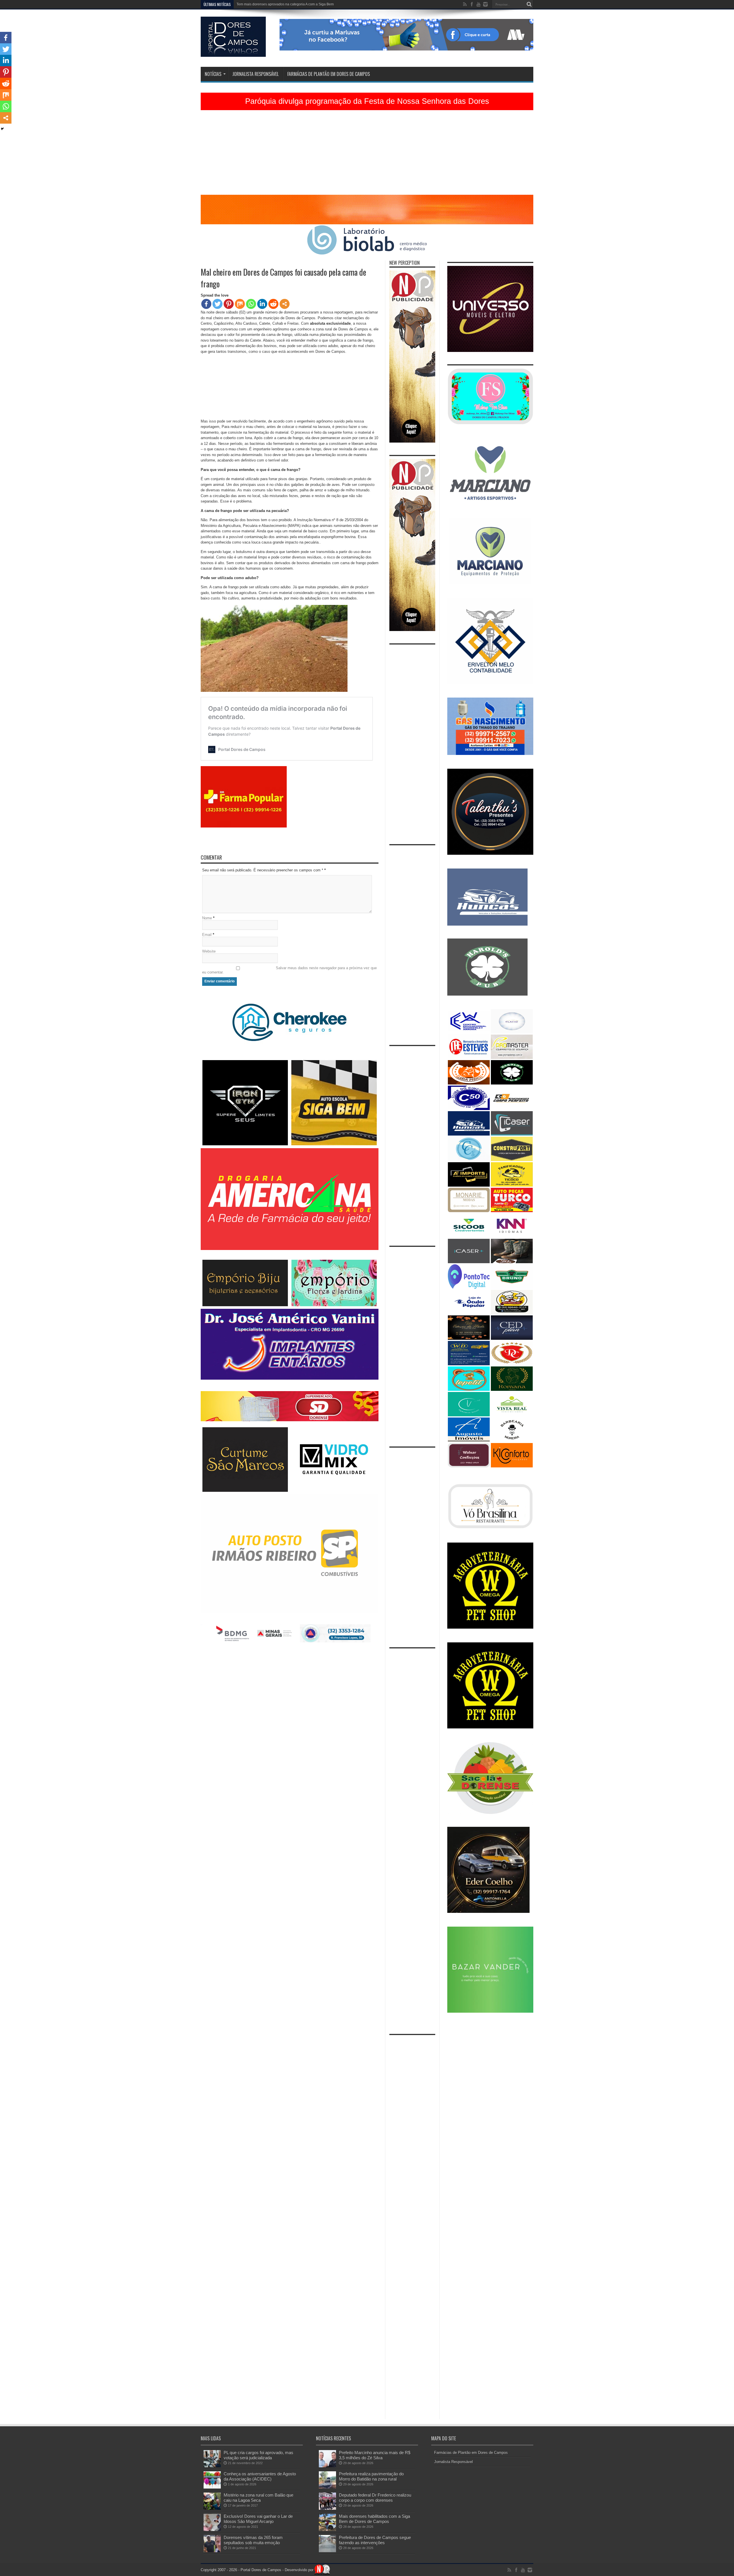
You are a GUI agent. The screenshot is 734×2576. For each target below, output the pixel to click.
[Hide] (2, 129)
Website (209, 951)
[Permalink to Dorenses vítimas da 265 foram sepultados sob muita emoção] (212, 2551)
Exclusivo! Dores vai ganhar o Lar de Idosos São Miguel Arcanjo (258, 2519)
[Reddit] (273, 304)
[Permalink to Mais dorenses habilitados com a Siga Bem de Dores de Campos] (327, 2530)
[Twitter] (217, 304)
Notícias (213, 74)
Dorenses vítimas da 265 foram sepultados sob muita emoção (253, 2540)
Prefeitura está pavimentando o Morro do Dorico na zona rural (285, 4)
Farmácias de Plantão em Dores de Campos (329, 74)
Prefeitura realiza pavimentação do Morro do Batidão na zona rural (371, 2476)
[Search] (529, 4)
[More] (285, 304)
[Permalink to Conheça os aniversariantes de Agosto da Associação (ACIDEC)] (212, 2487)
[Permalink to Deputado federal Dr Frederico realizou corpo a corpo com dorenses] (327, 2508)
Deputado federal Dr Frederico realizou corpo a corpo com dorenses (375, 2498)
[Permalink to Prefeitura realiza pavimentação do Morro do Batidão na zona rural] (327, 2487)
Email (207, 935)
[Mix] (240, 304)
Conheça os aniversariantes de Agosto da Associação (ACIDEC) (260, 2476)
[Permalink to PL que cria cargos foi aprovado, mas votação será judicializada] (212, 2466)
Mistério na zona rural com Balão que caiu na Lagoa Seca (258, 2498)
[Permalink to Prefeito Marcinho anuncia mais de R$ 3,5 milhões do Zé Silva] (327, 2466)
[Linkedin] (262, 304)
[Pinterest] (229, 304)
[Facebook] (206, 304)
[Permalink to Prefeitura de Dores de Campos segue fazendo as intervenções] (327, 2551)
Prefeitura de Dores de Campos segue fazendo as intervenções (375, 2540)
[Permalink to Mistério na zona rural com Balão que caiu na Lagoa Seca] (212, 2508)
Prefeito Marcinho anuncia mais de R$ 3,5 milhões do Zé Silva (375, 2455)
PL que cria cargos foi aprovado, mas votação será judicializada (258, 2455)
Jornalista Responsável (255, 74)
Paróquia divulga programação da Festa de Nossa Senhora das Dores (367, 101)
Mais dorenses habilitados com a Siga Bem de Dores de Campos (374, 2519)
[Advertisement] (367, 155)
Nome (207, 918)
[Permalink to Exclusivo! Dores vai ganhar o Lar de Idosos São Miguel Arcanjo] (212, 2530)
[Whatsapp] (251, 304)
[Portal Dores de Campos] (233, 52)
